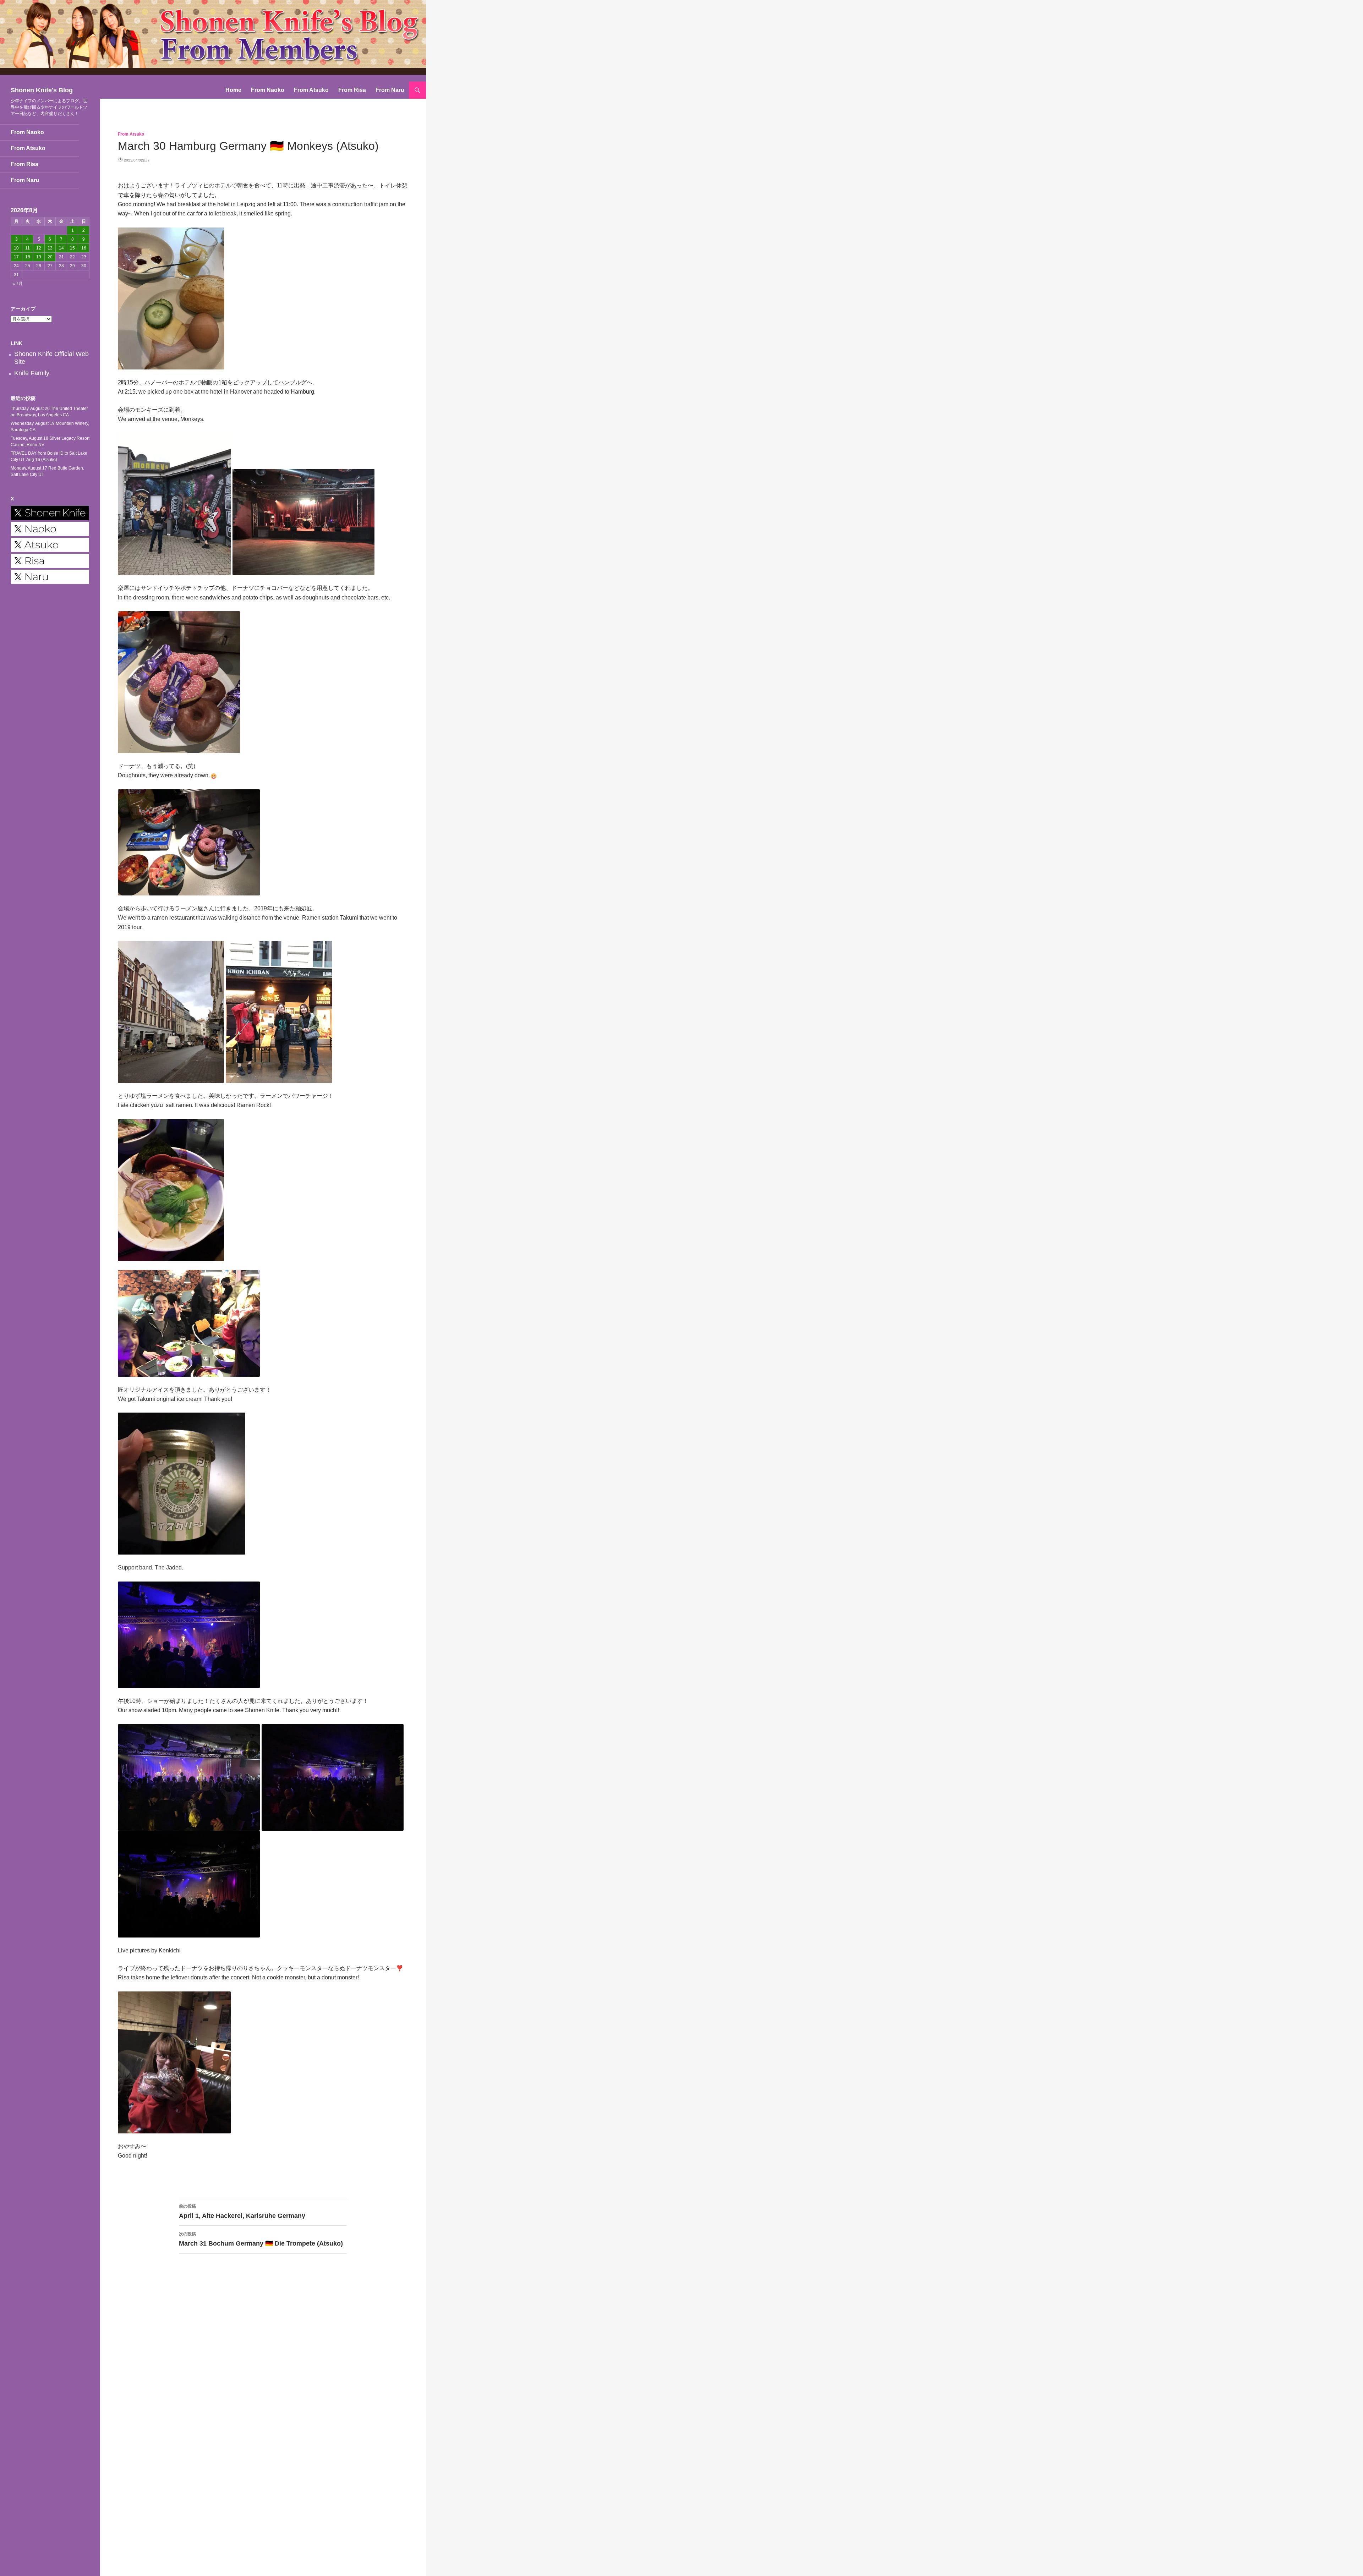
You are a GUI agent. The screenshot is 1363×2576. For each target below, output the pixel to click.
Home (233, 90)
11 (28, 248)
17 (16, 257)
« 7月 (18, 284)
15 (72, 248)
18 (28, 257)
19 (39, 257)
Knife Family (32, 373)
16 (84, 248)
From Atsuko (311, 90)
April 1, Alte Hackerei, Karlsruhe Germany (242, 2211)
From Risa (352, 90)
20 (50, 257)
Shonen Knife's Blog (42, 90)
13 (50, 248)
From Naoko (268, 90)
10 (16, 248)
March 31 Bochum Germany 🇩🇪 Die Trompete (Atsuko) (261, 2239)
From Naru (390, 90)
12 (39, 248)
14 (61, 248)
